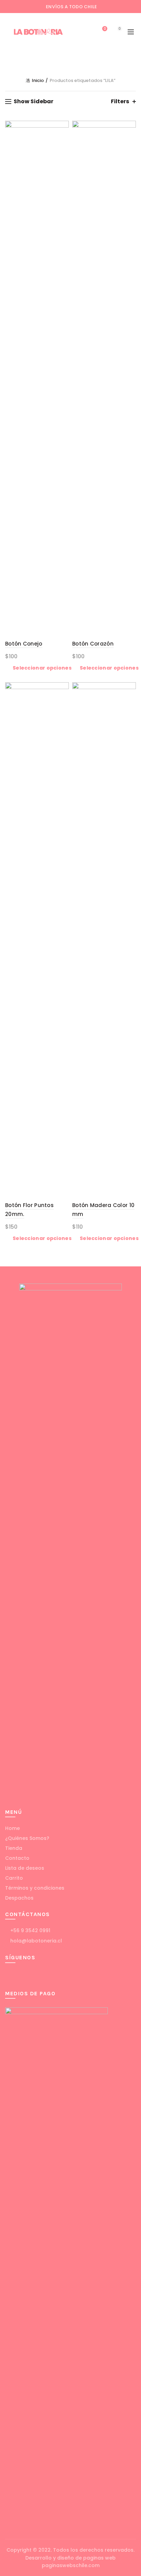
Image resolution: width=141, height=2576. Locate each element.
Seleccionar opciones (42, 668)
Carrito (14, 1878)
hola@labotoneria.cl (35, 1941)
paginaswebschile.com (71, 2565)
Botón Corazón (93, 644)
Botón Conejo (24, 644)
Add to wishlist (63, 127)
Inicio (38, 80)
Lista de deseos (25, 1868)
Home (12, 1828)
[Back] (14, 58)
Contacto (17, 1858)
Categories (67, 58)
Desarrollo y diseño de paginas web (70, 2558)
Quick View (63, 139)
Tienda (14, 1848)
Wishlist (105, 29)
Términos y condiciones (35, 1888)
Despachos (19, 1898)
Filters (120, 101)
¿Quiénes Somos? (27, 1838)
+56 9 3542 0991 (30, 1930)
